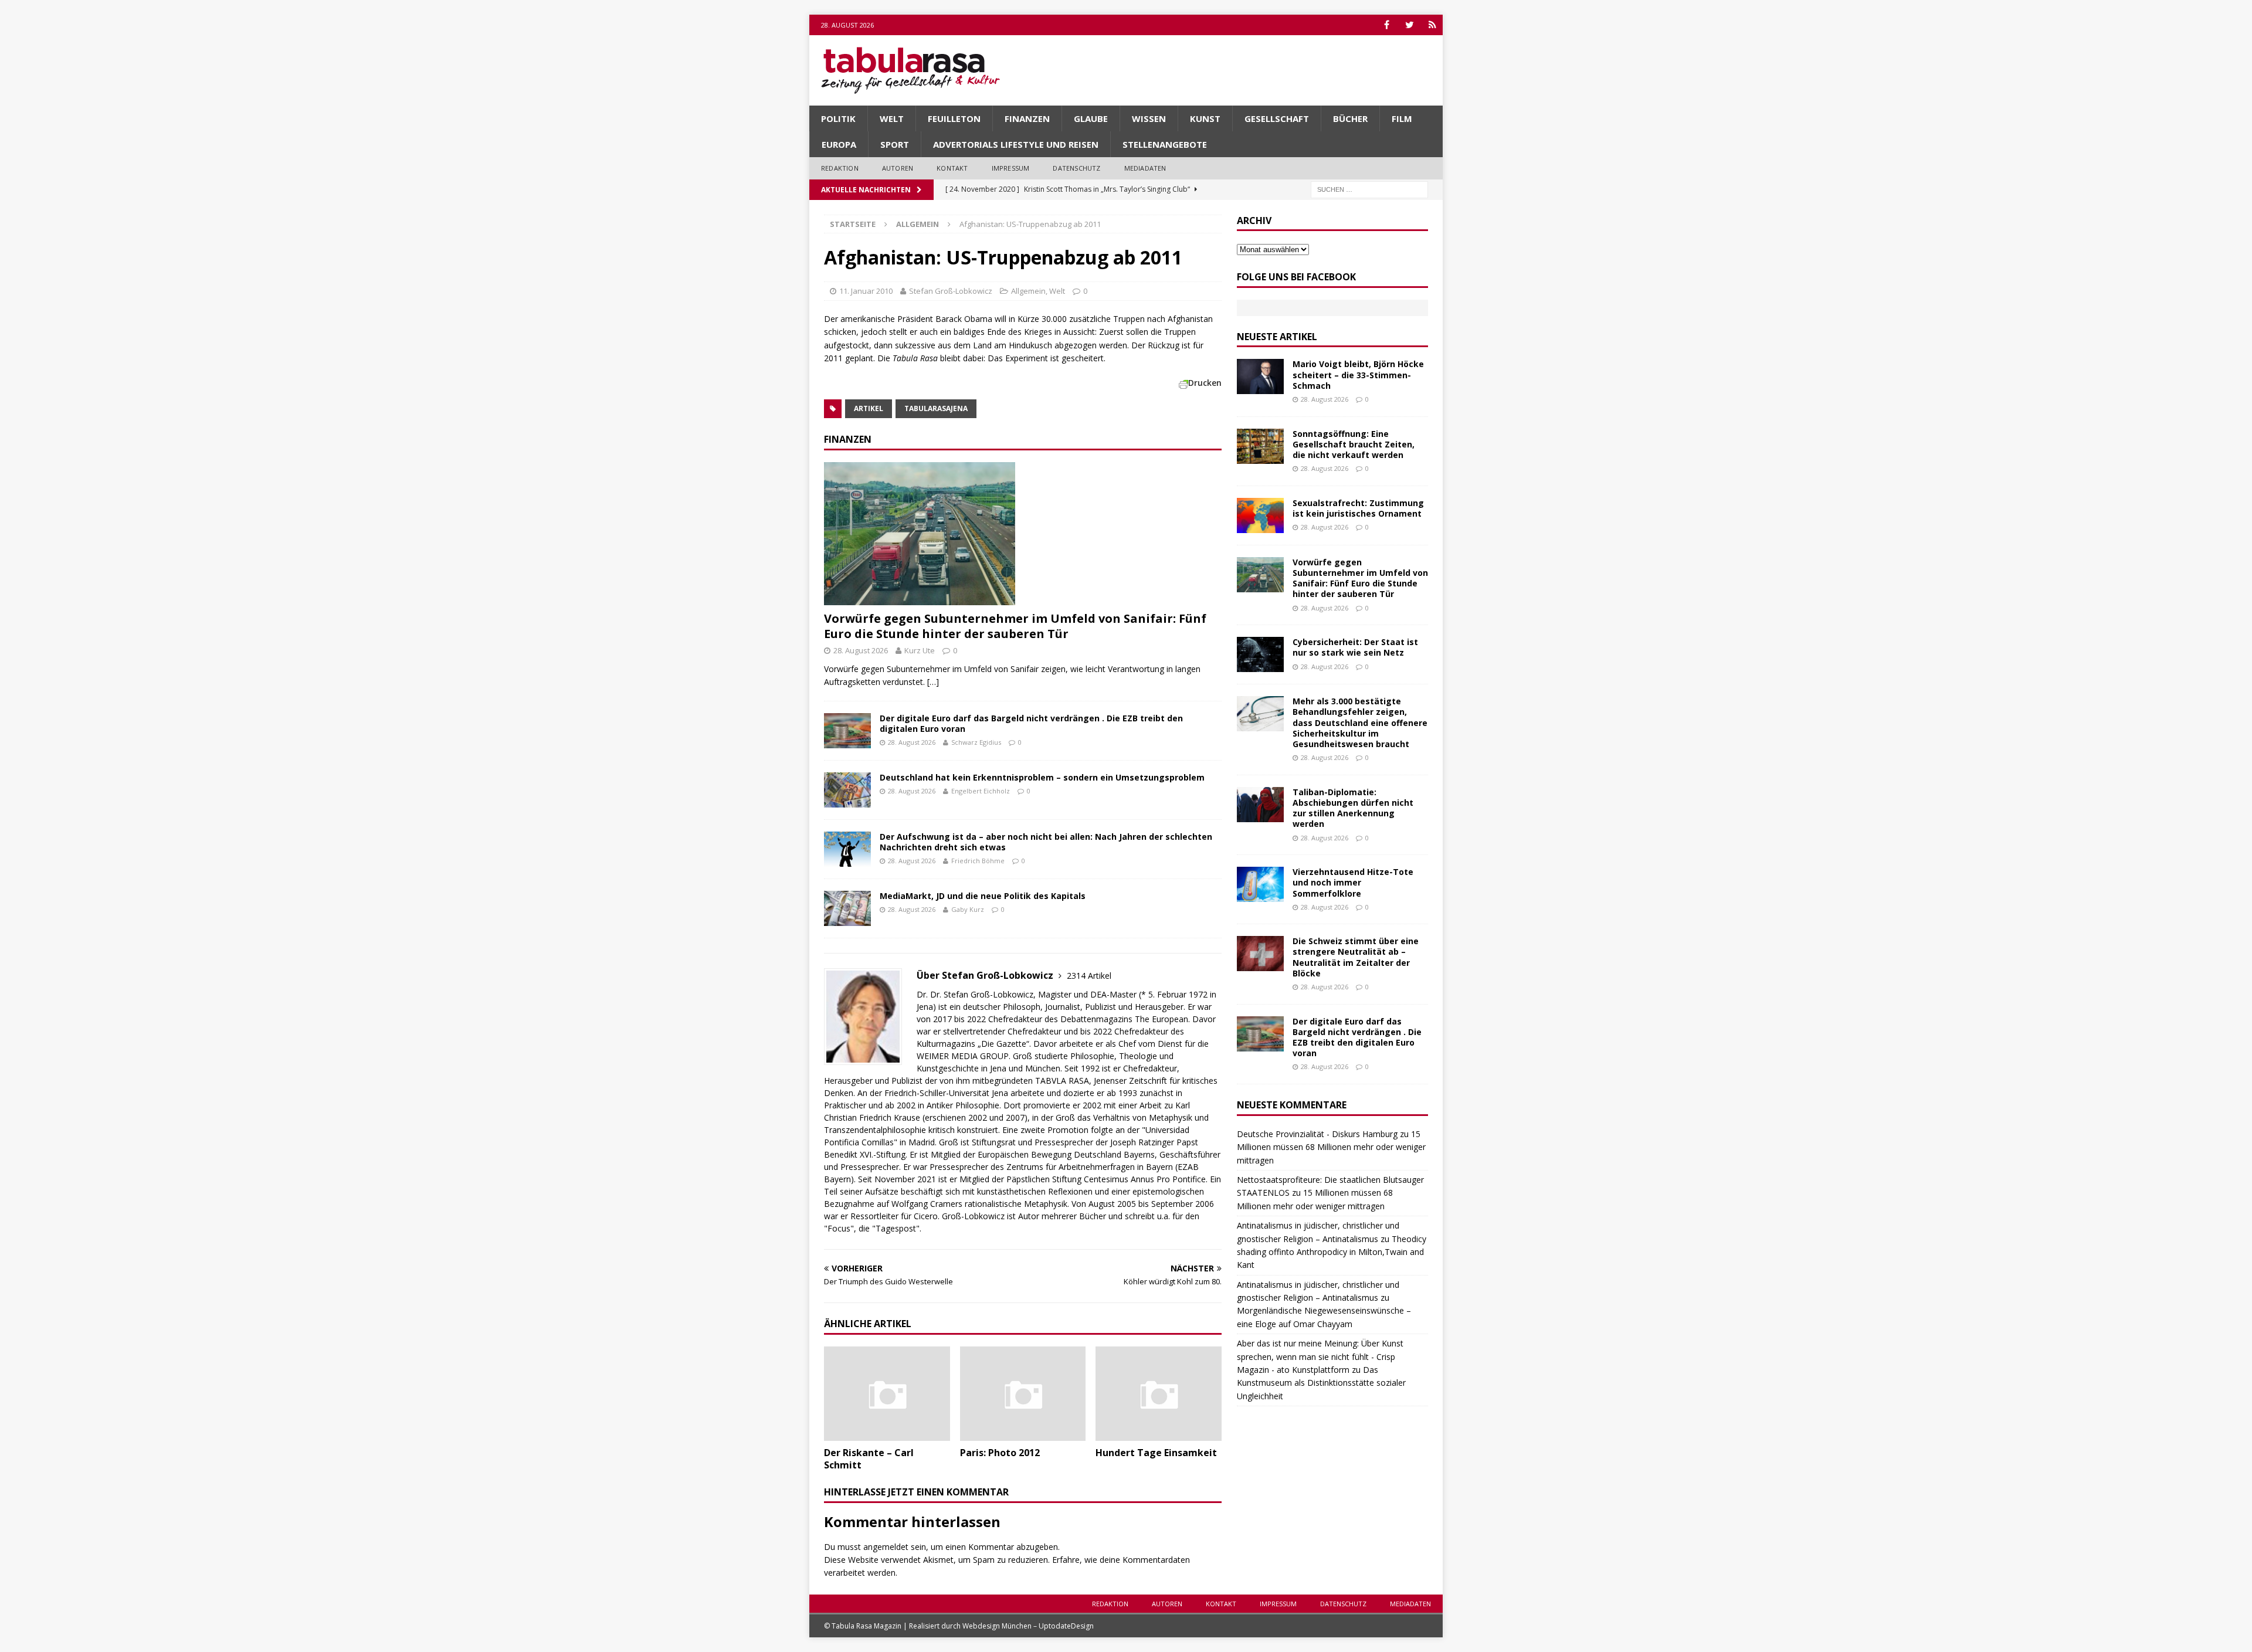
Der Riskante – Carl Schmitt (869, 1459)
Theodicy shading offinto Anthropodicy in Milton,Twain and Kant (1332, 1252)
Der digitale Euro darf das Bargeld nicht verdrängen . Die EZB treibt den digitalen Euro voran (1031, 723)
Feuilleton (954, 118)
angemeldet (886, 1547)
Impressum (1011, 168)
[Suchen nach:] (1369, 189)
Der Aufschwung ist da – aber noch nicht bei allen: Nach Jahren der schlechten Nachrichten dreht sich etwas (1046, 842)
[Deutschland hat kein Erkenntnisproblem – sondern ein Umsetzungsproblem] (847, 790)
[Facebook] (1387, 25)
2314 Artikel (1089, 976)
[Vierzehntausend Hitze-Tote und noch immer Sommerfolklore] (1260, 884)
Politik (838, 118)
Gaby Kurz (968, 909)
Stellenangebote (1165, 144)
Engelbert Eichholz (981, 791)
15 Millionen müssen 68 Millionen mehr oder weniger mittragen (1331, 1147)
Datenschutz (1076, 168)
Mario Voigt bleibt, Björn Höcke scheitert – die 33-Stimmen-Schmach (1358, 374)
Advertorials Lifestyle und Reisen (1016, 144)
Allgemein (1028, 291)
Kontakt (952, 168)
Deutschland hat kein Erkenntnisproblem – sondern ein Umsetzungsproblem (1042, 777)
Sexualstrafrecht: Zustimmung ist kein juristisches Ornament (1358, 508)
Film (1402, 118)
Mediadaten (1145, 168)
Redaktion (840, 168)
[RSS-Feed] (1432, 25)
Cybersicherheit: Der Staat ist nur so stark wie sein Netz (1355, 647)
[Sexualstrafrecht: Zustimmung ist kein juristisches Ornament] (1260, 515)
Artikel (869, 408)
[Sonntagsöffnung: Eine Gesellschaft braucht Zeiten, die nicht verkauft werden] (1260, 446)
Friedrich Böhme (978, 861)
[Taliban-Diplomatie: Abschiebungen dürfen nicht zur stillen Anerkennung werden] (1260, 805)
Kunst (1205, 118)
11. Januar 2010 (866, 291)
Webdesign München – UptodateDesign (1028, 1626)
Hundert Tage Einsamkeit (1156, 1453)
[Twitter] (1410, 25)
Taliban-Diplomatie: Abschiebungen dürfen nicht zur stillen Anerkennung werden (1353, 808)
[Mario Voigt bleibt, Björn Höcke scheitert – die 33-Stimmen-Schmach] (1260, 376)
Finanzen (1027, 118)
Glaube (1091, 118)
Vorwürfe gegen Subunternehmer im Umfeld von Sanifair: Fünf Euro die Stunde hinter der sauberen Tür (1015, 626)
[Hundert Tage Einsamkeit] (1159, 1394)
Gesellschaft (1277, 118)
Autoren (898, 168)
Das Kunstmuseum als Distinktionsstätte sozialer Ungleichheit (1321, 1383)
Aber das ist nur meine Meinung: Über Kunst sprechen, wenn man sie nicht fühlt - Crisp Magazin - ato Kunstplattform (1320, 1356)
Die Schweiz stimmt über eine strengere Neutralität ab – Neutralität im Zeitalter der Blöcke (1356, 957)
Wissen (1149, 118)
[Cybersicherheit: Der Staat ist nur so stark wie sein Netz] (1260, 654)
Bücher (1350, 118)
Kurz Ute (920, 650)
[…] (933, 682)
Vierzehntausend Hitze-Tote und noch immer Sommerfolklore (1353, 882)
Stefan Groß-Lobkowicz (951, 291)
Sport (895, 144)
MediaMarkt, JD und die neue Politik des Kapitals (983, 896)
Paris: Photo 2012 (1000, 1453)
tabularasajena (936, 408)
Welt (892, 118)
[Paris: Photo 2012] (1023, 1394)
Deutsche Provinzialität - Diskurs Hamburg (1317, 1134)
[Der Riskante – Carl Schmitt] (887, 1394)
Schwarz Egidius (976, 742)
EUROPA (839, 144)
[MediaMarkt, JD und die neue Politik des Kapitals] (847, 908)
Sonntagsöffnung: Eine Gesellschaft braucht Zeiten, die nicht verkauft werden (1354, 444)
